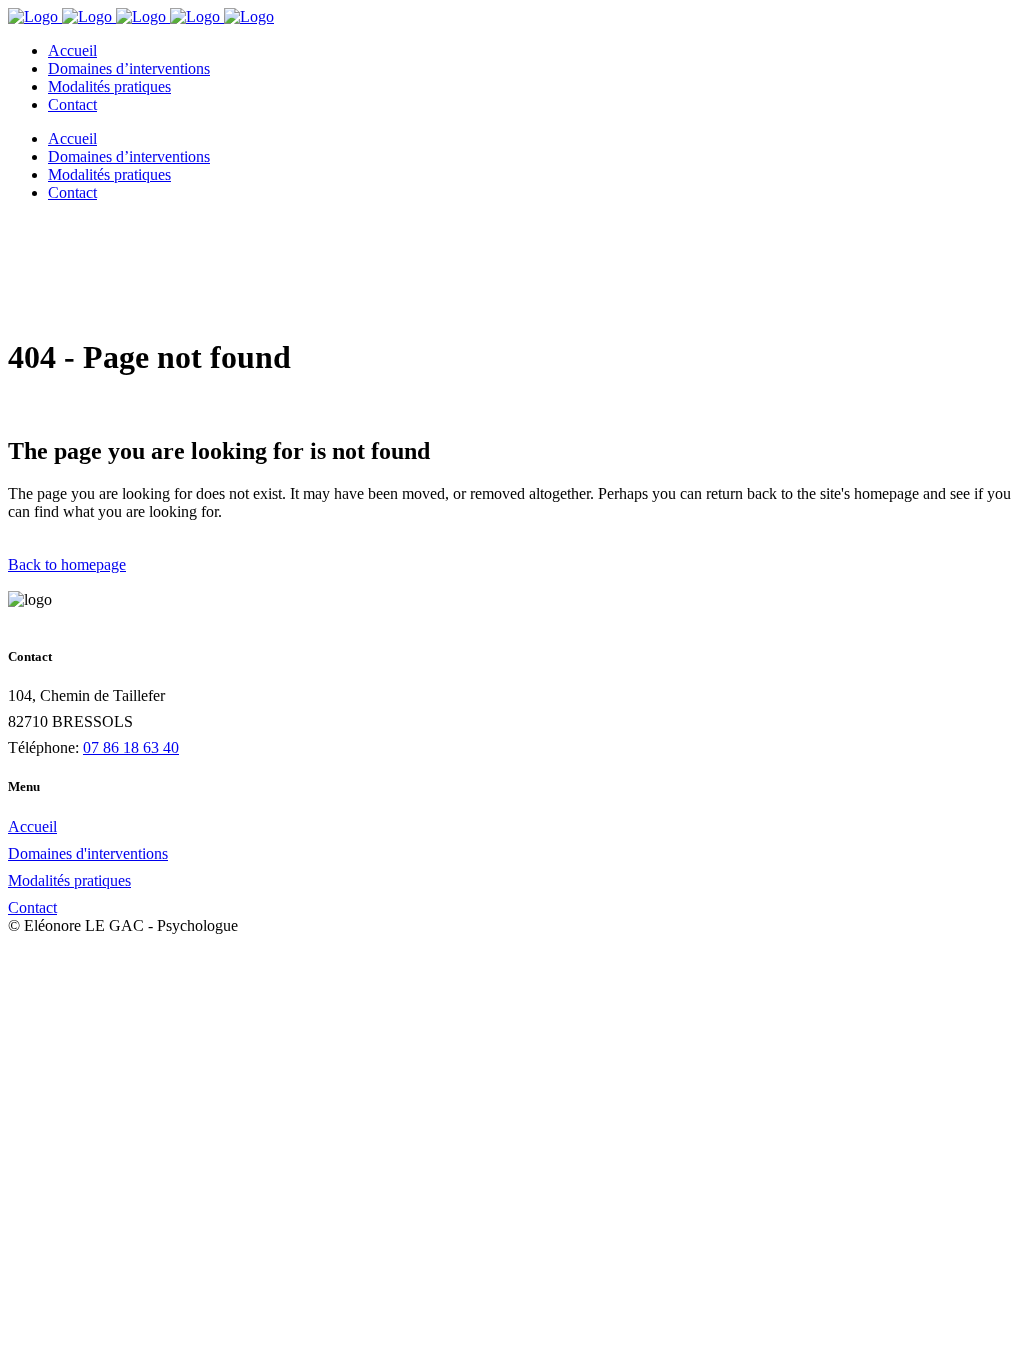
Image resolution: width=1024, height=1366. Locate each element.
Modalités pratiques (69, 880)
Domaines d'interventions (88, 853)
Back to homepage (67, 564)
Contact (32, 907)
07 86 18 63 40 (131, 747)
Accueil (32, 826)
